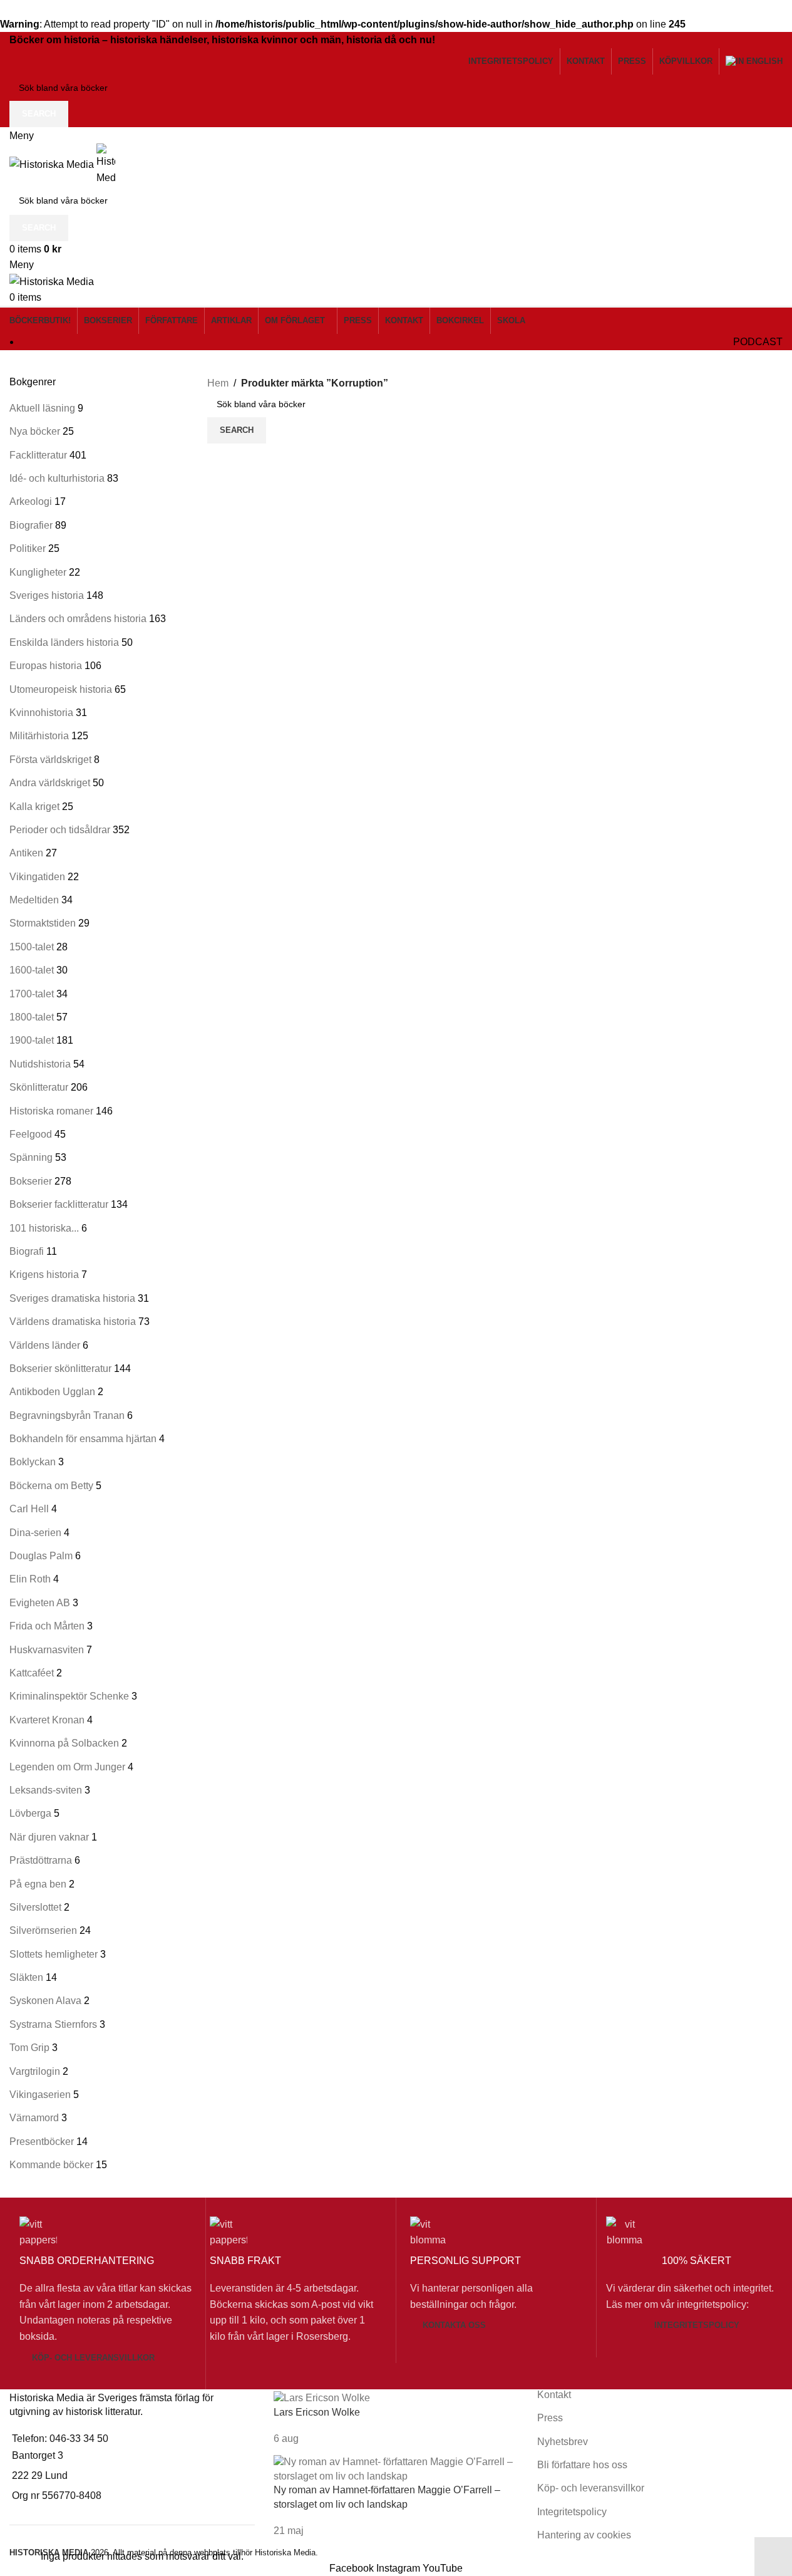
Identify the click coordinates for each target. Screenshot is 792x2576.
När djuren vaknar (49, 1837)
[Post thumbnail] (322, 2398)
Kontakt (554, 2395)
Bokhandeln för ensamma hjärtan (83, 1439)
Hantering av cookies (584, 2535)
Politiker (28, 548)
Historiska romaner (51, 1111)
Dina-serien (35, 1533)
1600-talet (32, 970)
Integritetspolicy (697, 2325)
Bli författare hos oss (582, 2465)
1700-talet (32, 994)
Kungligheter (38, 572)
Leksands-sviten (46, 1790)
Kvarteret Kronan (47, 1720)
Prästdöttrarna (41, 1860)
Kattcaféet (32, 1673)
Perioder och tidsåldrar (60, 830)
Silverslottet (35, 1907)
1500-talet (32, 947)
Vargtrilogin (35, 2071)
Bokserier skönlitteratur (60, 1368)
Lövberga (30, 1813)
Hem (218, 383)
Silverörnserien (43, 1930)
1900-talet (32, 1040)
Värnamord (34, 2118)
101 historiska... (44, 1228)
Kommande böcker (51, 2165)
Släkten (26, 1977)
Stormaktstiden (43, 923)
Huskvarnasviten (47, 1650)
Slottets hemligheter (54, 1954)
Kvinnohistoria (41, 713)
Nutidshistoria (40, 1064)
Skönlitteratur (39, 1087)
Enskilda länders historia (64, 642)
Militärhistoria (39, 736)
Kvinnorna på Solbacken (64, 1743)
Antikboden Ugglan (52, 1392)
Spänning (31, 1157)
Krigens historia (44, 1275)
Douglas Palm (41, 1556)
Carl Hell (29, 1509)
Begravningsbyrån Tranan (67, 1415)
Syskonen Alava (45, 2001)
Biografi (27, 1251)
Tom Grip (29, 2048)
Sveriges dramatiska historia (72, 1298)
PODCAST (758, 342)
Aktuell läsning (42, 408)
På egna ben (38, 1884)
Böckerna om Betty (51, 1486)
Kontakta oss (454, 2325)
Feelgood (31, 1134)
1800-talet (32, 1017)
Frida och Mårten (47, 1626)
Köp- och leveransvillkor (93, 2358)
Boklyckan (33, 1462)
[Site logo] (53, 164)
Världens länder (45, 1345)
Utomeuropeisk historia (61, 689)
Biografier (31, 525)
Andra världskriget (50, 783)
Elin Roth (30, 1579)
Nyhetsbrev (563, 2442)
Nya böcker (35, 431)
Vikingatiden (37, 877)
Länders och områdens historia (78, 619)
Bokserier (31, 1181)
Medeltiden (34, 900)
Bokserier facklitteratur (59, 1204)
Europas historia (46, 666)
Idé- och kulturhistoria (57, 478)
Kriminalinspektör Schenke (69, 1696)
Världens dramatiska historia (73, 1322)
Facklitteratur (38, 455)
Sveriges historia (47, 595)
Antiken (26, 853)
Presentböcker (42, 2142)
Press (550, 2418)
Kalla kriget (34, 807)
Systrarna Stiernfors (53, 2024)
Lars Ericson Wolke (317, 2412)
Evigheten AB (40, 1603)
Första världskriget (50, 760)
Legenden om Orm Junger (67, 1767)
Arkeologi (31, 501)
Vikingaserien (40, 2095)
